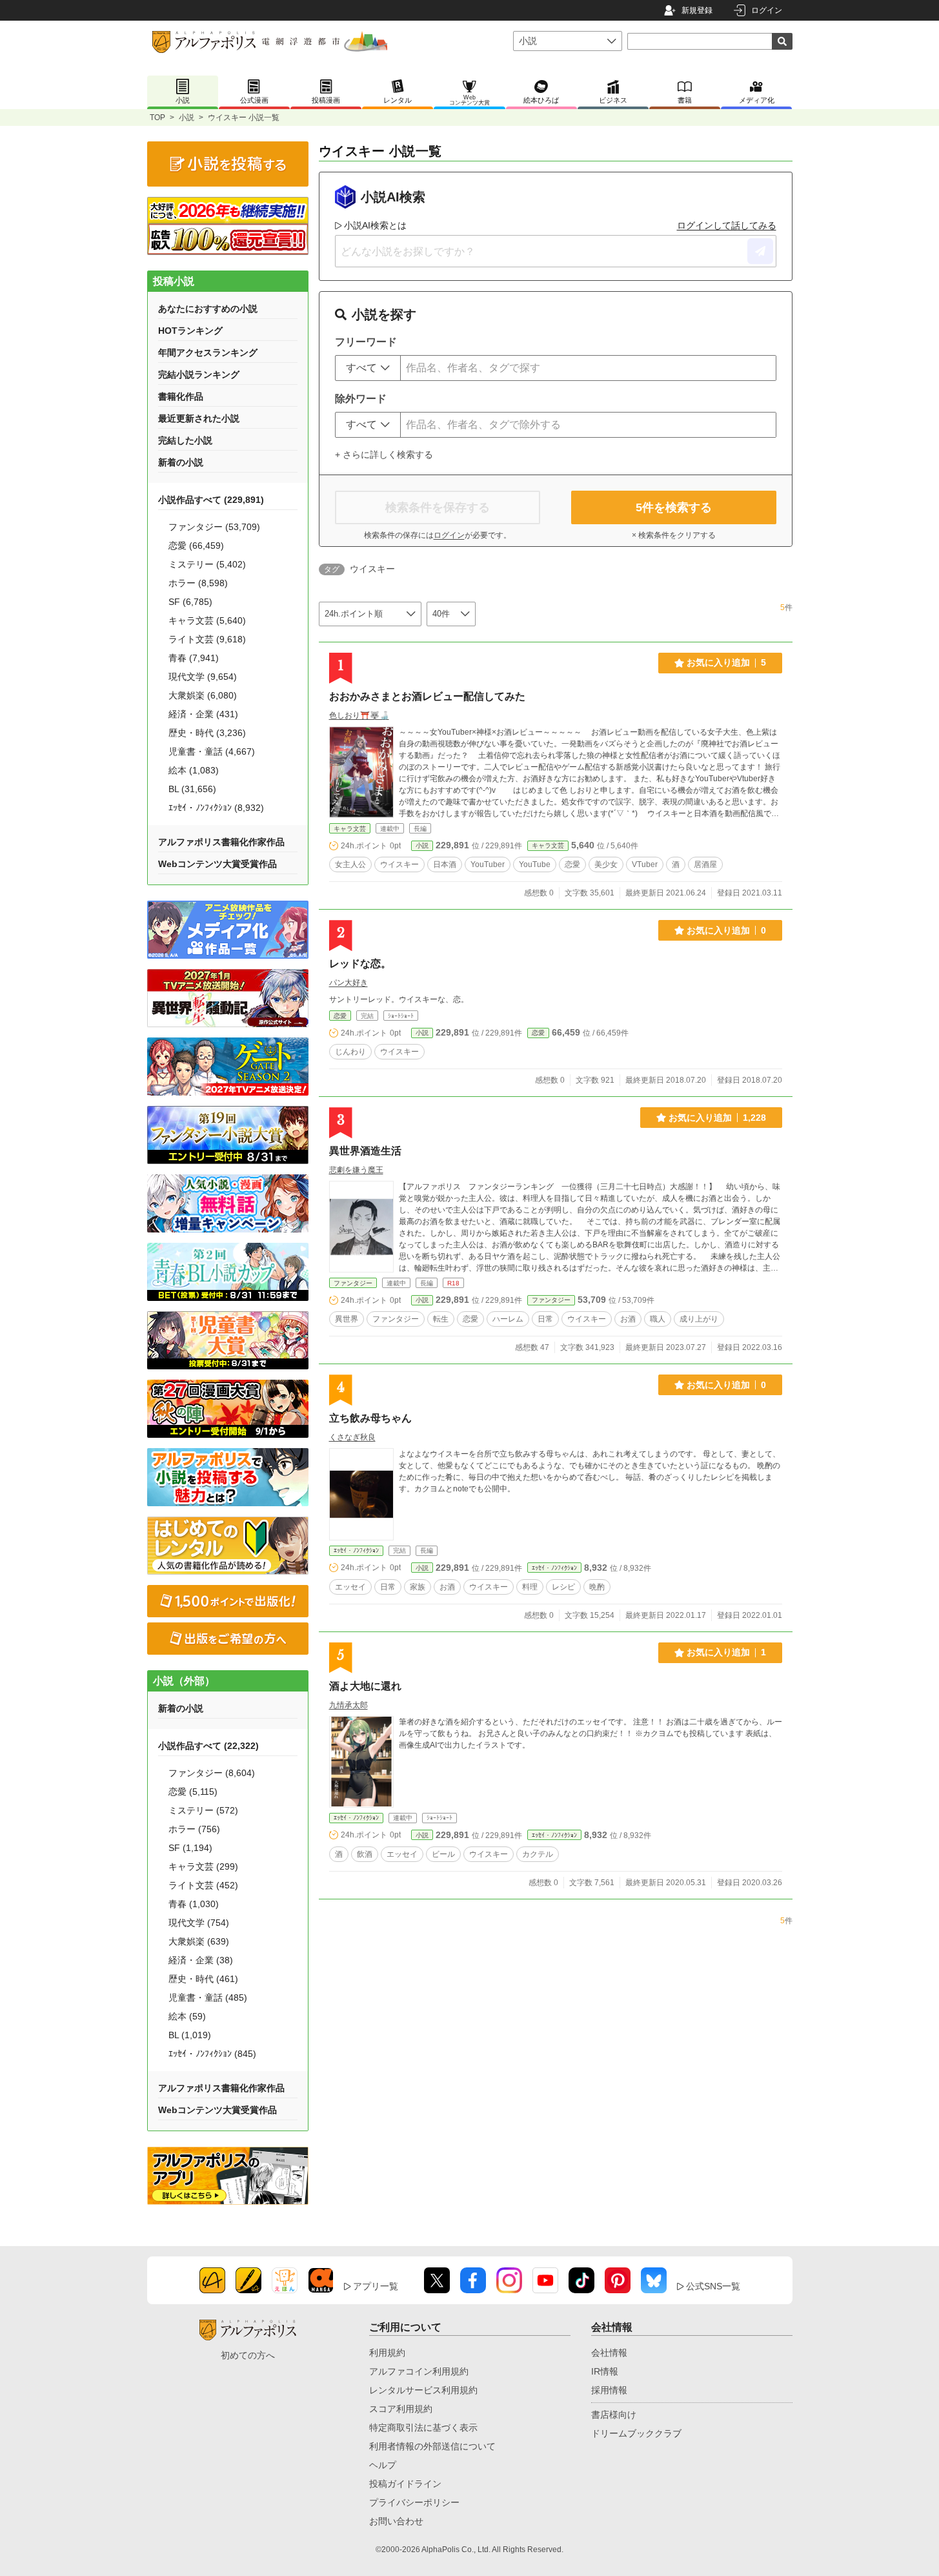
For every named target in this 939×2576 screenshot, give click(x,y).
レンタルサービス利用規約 (423, 2390)
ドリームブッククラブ (636, 2433)
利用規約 (387, 2353)
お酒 (628, 1319)
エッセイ (350, 1587)
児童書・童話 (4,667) (212, 751)
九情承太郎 (348, 1705)
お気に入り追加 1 (726, 1652)
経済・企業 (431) (203, 714)
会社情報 (609, 2353)
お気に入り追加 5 (726, 662)
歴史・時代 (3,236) (207, 733)
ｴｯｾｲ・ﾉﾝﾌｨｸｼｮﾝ (356, 1550)
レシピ (563, 1587)
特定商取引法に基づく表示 (423, 2428)
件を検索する (674, 507)
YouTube (535, 864)
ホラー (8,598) (198, 583)
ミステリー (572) (203, 1810)
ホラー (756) (194, 1829)
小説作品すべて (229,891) (211, 500)
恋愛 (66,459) (196, 546)
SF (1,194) (190, 1848)
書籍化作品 (181, 396)
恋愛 (572, 864)
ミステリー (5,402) (207, 564)
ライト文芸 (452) (203, 1885)
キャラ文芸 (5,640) (207, 620)
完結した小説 (185, 440)
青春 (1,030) (194, 1904)
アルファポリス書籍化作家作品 (221, 842)
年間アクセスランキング (208, 353)
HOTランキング (190, 331)
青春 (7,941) (194, 658)
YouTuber (488, 864)
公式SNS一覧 (713, 2286)
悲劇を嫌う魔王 (356, 1170)
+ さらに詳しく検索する (384, 455)
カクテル (538, 1854)
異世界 (347, 1319)
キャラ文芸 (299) (203, 1866)
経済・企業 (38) (201, 1960)
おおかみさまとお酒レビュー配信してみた (427, 696)
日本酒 (445, 864)
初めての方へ (248, 2355)
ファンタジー (353, 1283)
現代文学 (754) (199, 1923)
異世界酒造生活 (365, 1151)
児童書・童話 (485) (208, 1998)
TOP (157, 118)
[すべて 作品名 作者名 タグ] (368, 368)
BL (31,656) (192, 789)
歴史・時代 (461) (203, 1979)
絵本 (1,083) (194, 770)
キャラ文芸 (350, 829)
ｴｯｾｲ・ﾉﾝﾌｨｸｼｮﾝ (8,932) (216, 808)
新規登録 (697, 10)
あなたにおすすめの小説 (208, 309)
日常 (545, 1319)
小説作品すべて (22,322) (208, 1746)
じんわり (350, 1052)
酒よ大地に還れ (365, 1686)
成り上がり (699, 1319)
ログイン (767, 10)
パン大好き (348, 983)
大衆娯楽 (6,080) (203, 695)
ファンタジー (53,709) (214, 527)
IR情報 (605, 2371)
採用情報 (609, 2390)
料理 (530, 1587)
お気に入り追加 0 (726, 930)
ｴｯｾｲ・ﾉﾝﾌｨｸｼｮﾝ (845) (212, 2054)
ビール (443, 1854)
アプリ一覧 (376, 2286)
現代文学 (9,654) (203, 677)
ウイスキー (399, 864)
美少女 (606, 864)
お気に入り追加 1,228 (717, 1118)
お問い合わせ (396, 2521)
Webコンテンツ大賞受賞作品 (217, 864)
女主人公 (350, 864)
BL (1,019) (190, 2035)
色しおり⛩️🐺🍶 (359, 715)
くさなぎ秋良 (352, 1437)
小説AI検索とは (375, 225)
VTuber (645, 864)
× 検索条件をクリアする (674, 535)
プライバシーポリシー (414, 2502)
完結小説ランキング (199, 374)
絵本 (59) (187, 2016)
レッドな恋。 (360, 964)
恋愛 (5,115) (193, 1792)
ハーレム (508, 1319)
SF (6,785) (190, 602)
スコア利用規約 (401, 2409)
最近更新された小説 (199, 418)
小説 (187, 118)
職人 (658, 1319)
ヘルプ (383, 2465)
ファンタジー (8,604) (212, 1773)
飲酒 (365, 1854)
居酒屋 (705, 864)
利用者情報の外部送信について (432, 2446)
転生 (441, 1319)
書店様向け (614, 2415)
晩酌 (597, 1587)
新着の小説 (181, 462)
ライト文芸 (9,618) (207, 639)
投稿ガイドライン (405, 2484)
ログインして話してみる (727, 225)
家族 (418, 1587)
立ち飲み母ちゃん (370, 1418)
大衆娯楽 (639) (199, 1941)
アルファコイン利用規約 (419, 2371)
